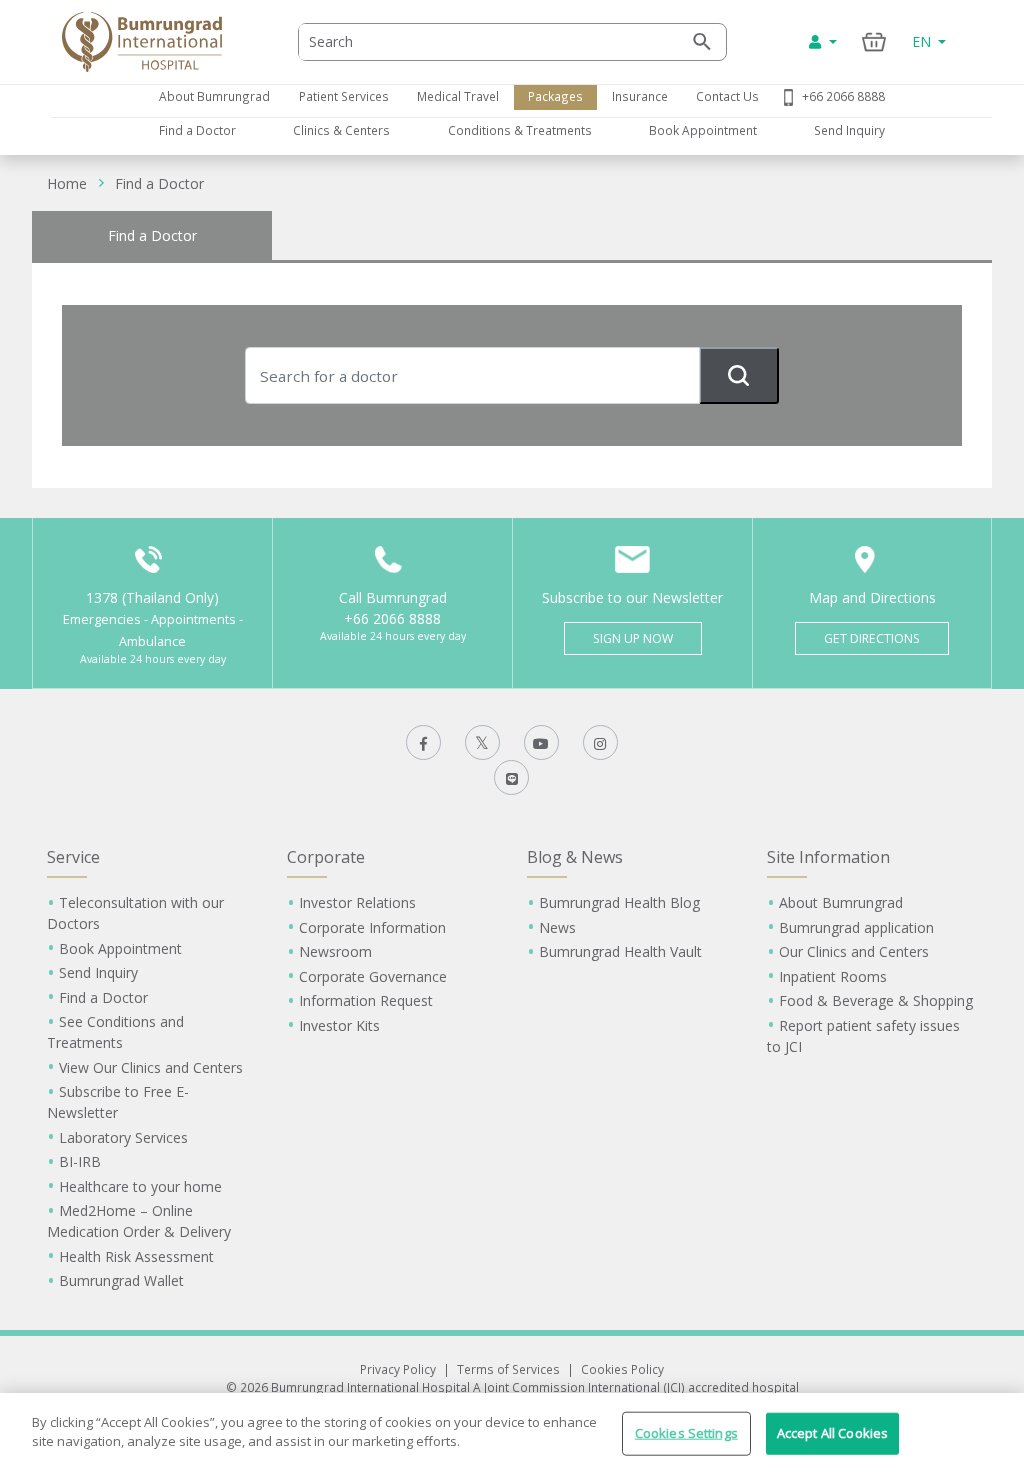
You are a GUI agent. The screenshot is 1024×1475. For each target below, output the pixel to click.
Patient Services (344, 96)
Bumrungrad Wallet (121, 1280)
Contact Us (727, 96)
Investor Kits (339, 1025)
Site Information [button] (828, 857)
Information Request (366, 1000)
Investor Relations (357, 902)
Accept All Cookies (832, 1433)
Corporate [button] (326, 857)
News (557, 927)
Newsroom (335, 951)
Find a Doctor (197, 130)
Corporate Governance (373, 976)
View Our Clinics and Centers (151, 1067)
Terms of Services (508, 1369)
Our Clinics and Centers (854, 951)
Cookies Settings (686, 1433)
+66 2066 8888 (843, 96)
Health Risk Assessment (136, 1256)
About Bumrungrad (214, 96)
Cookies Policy (622, 1369)
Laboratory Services (123, 1137)
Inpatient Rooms (833, 976)
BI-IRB (80, 1161)
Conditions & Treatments (520, 130)
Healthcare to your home (140, 1186)
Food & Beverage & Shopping (876, 1000)
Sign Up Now (633, 638)
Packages (555, 96)
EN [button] (923, 41)
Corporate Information (372, 927)
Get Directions (872, 638)
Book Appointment (703, 130)
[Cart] (874, 41)
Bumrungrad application (856, 927)
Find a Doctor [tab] (152, 235)
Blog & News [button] (575, 857)
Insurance (640, 96)
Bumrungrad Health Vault (620, 951)
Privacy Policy (398, 1369)
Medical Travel (458, 96)
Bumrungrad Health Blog (619, 902)
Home (67, 183)
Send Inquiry (849, 130)
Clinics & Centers (341, 130)
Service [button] (73, 857)
